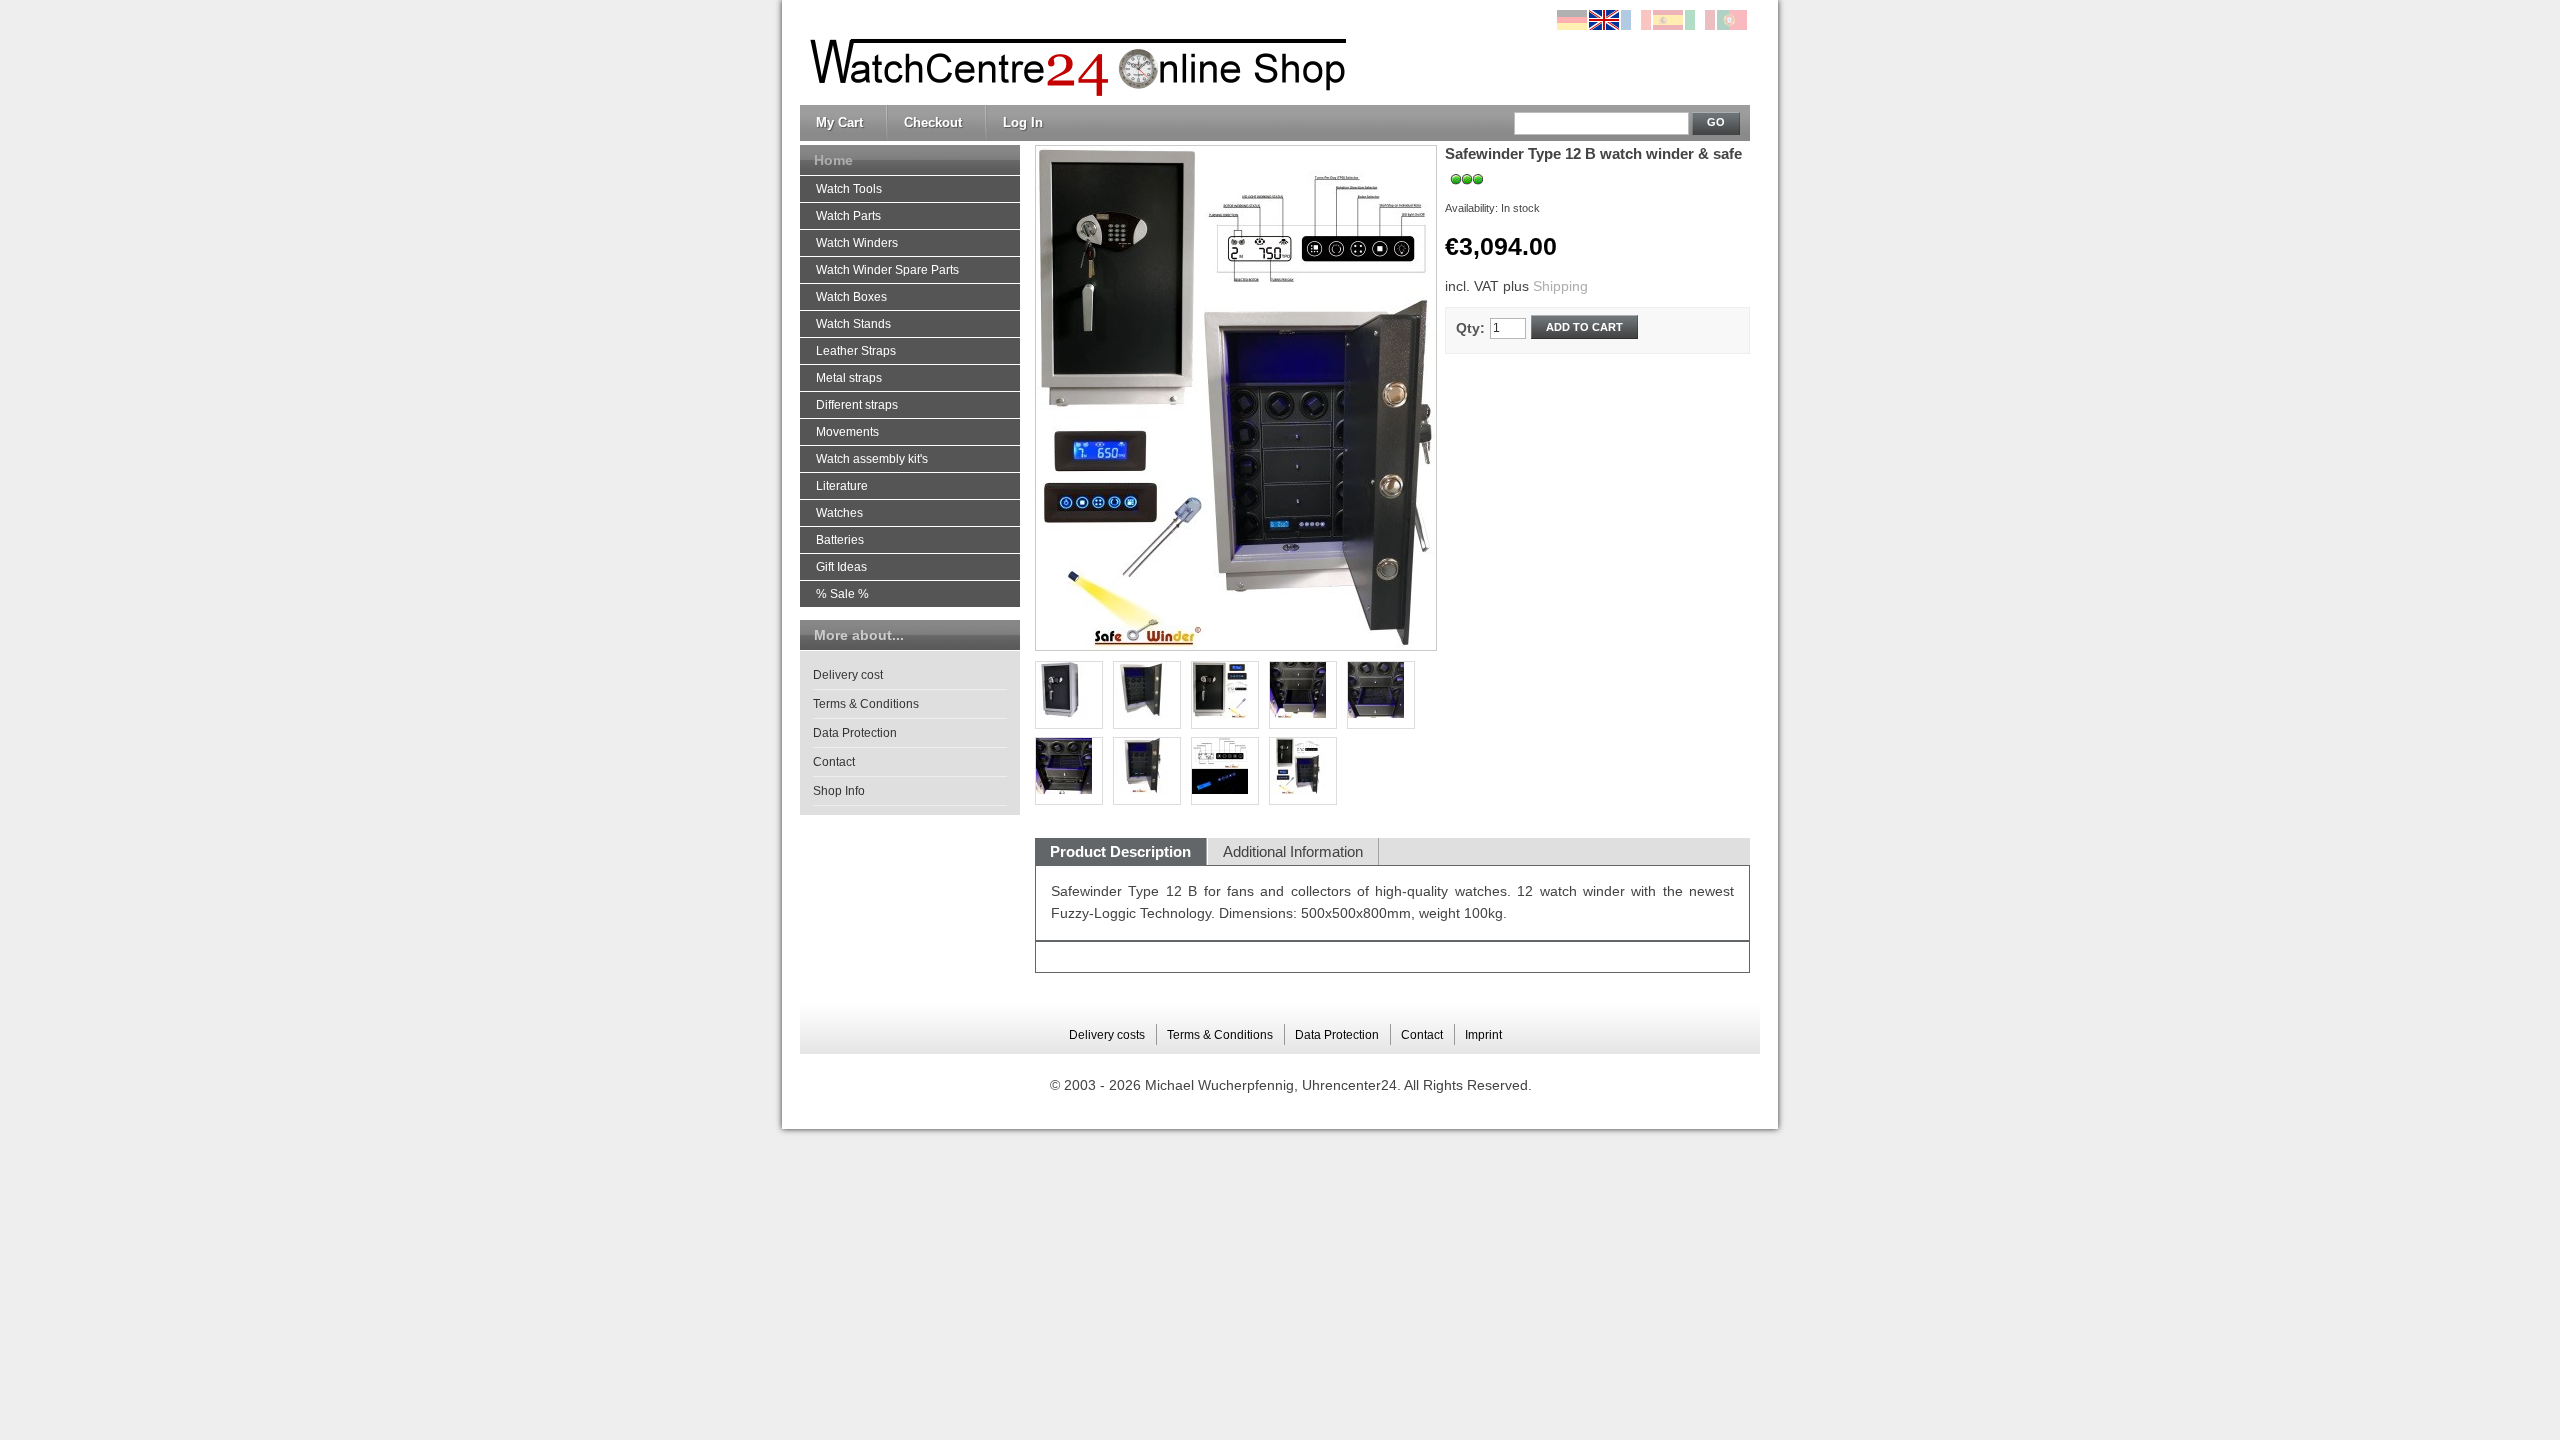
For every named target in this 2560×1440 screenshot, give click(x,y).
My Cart (839, 122)
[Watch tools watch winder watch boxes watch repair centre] (1073, 53)
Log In (1023, 122)
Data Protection (855, 733)
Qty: (1470, 328)
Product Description (1120, 851)
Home (833, 160)
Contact (834, 762)
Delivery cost (848, 675)
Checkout (933, 122)
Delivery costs (1107, 1035)
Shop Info (839, 791)
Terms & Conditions (866, 704)
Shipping (1560, 286)
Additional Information (1293, 851)
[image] (1303, 771)
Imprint (1483, 1035)
